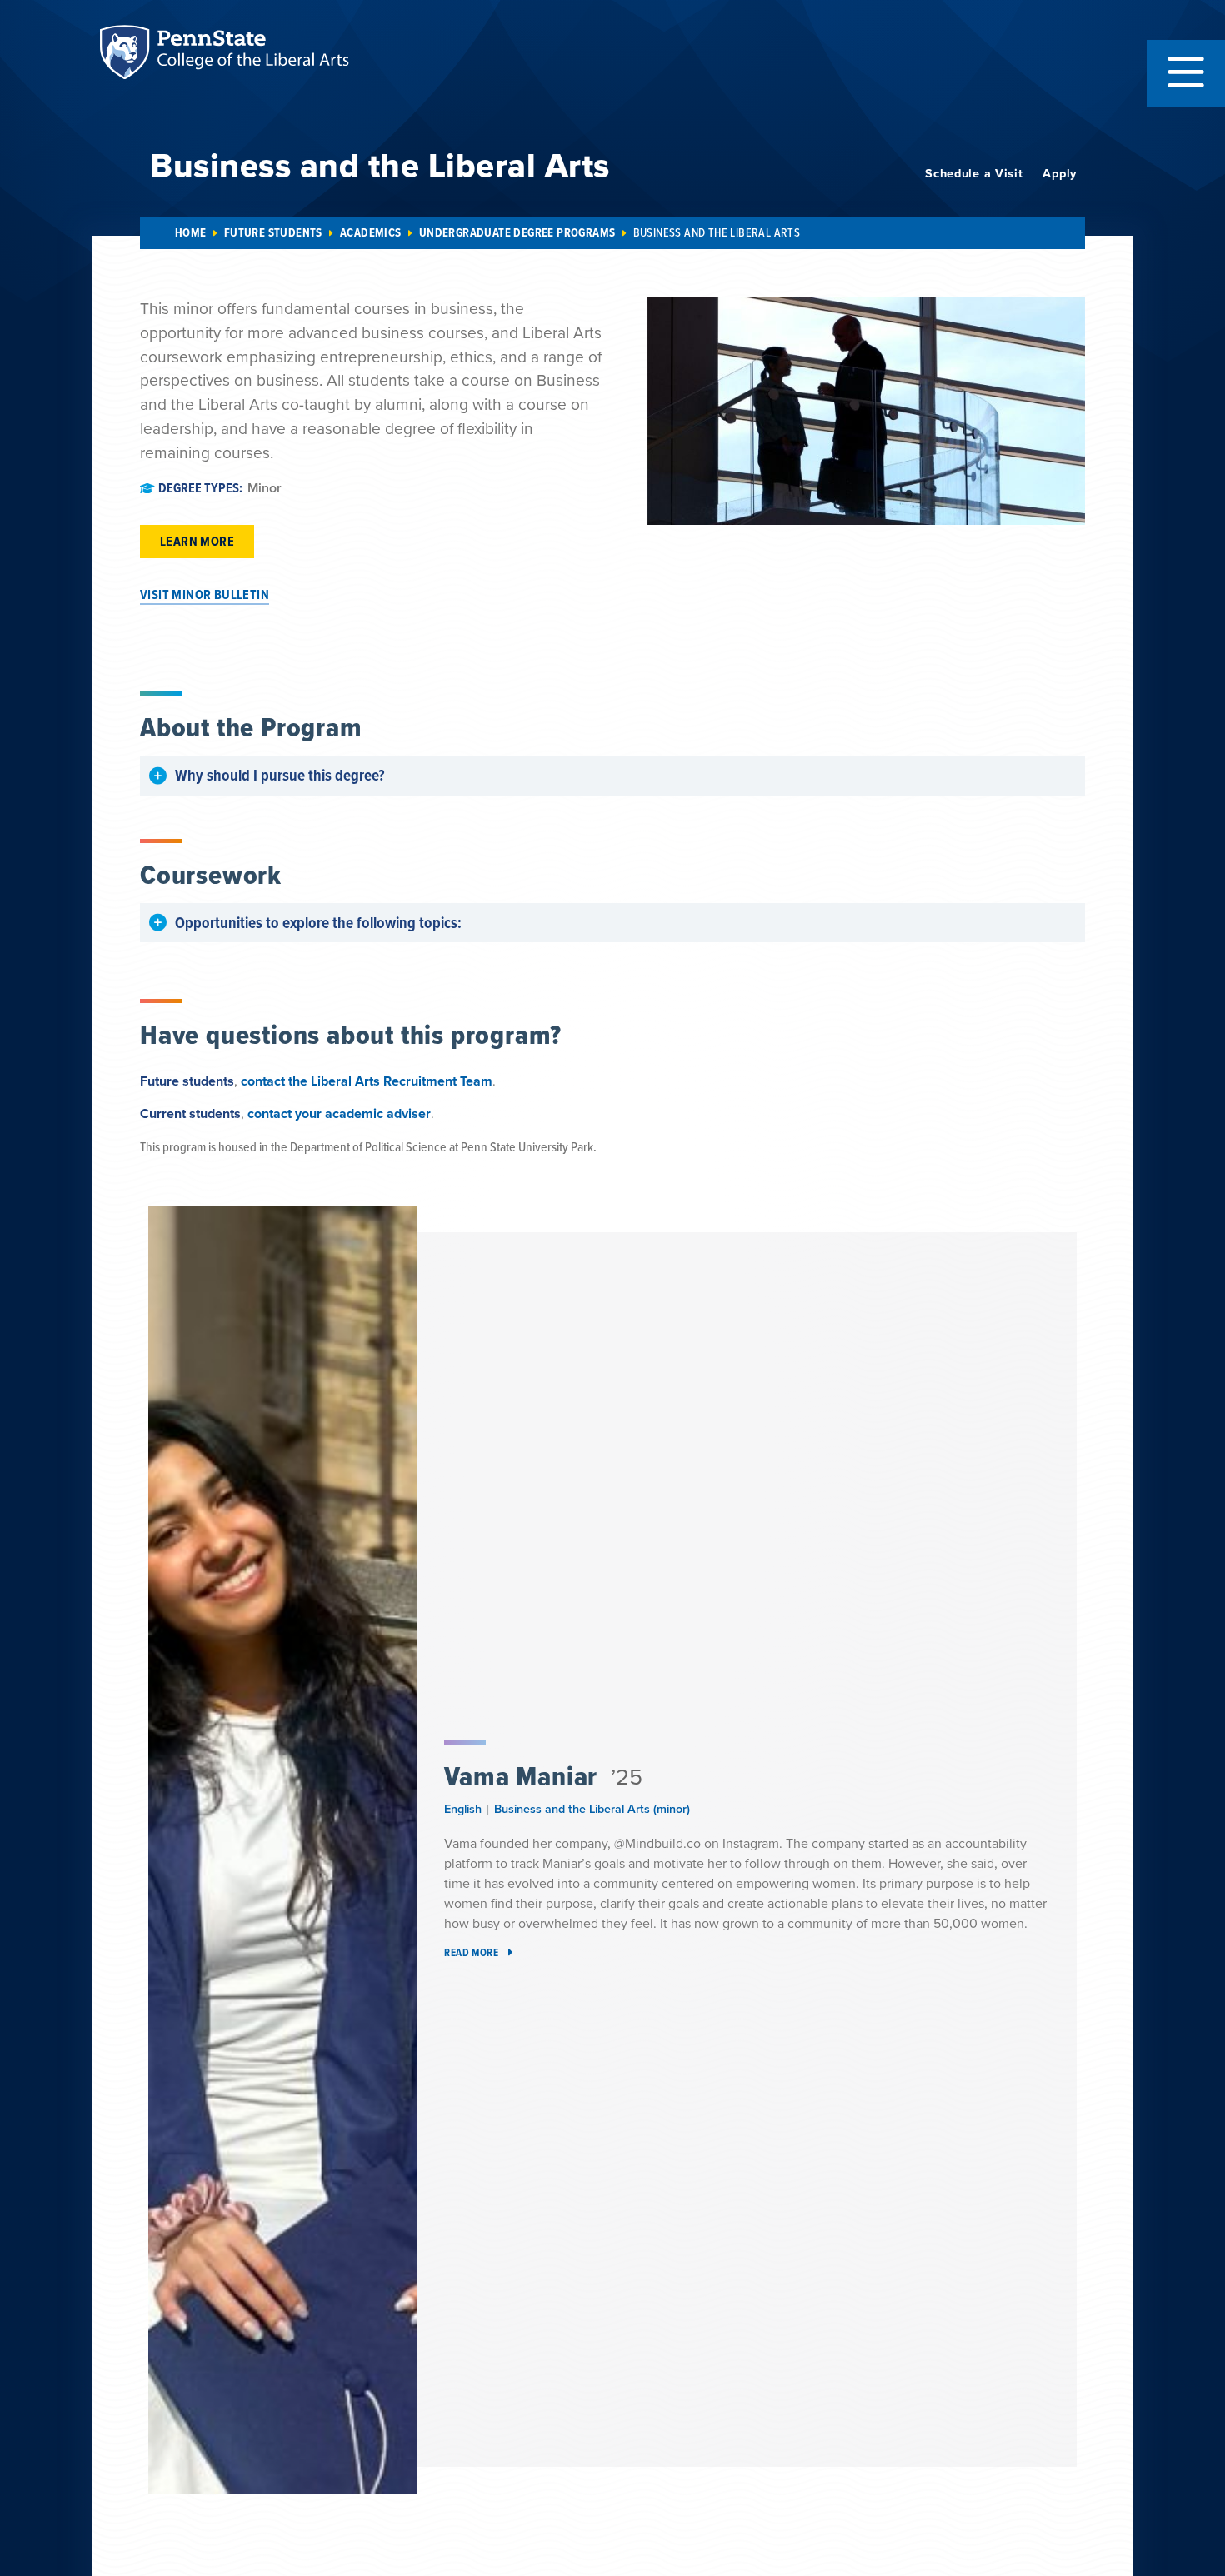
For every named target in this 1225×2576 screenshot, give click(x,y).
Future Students (273, 233)
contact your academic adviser (339, 1113)
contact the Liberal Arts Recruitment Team (367, 1081)
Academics (371, 233)
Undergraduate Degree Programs (517, 233)
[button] (1186, 73)
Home (191, 233)
